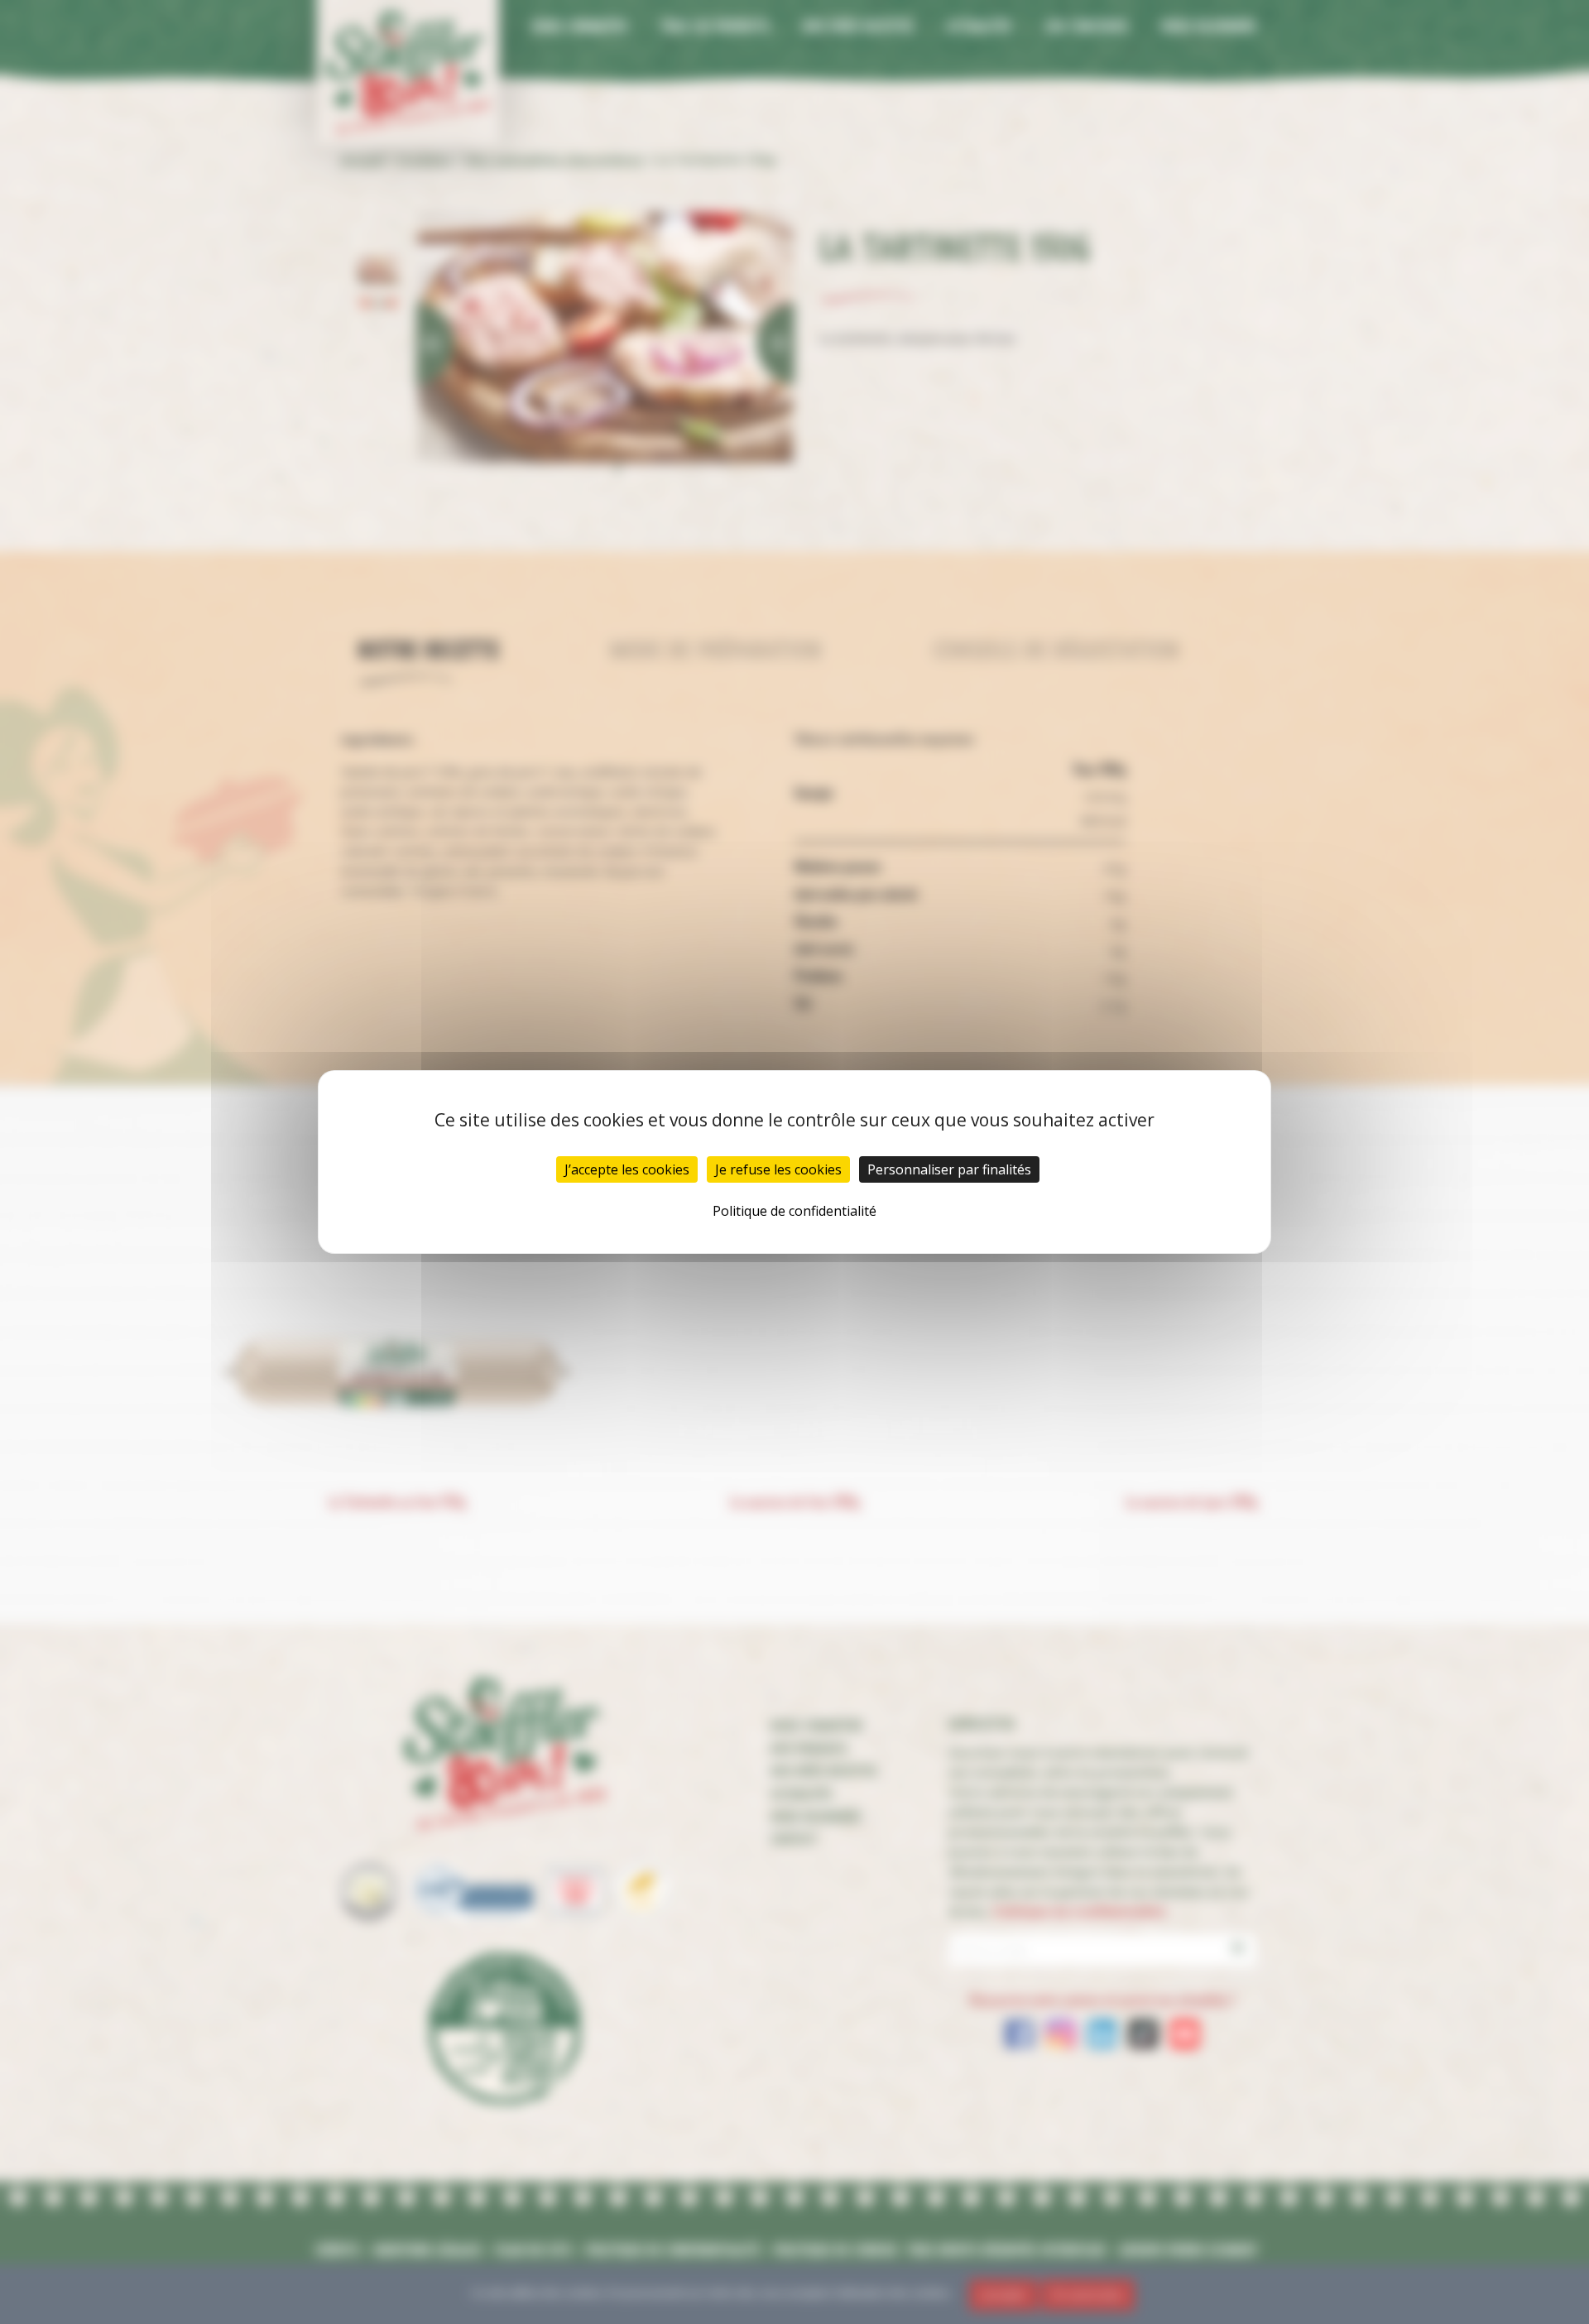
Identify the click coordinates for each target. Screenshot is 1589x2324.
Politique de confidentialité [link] (794, 1211)
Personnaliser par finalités (949, 1169)
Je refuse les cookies (778, 1169)
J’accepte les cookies (627, 1169)
